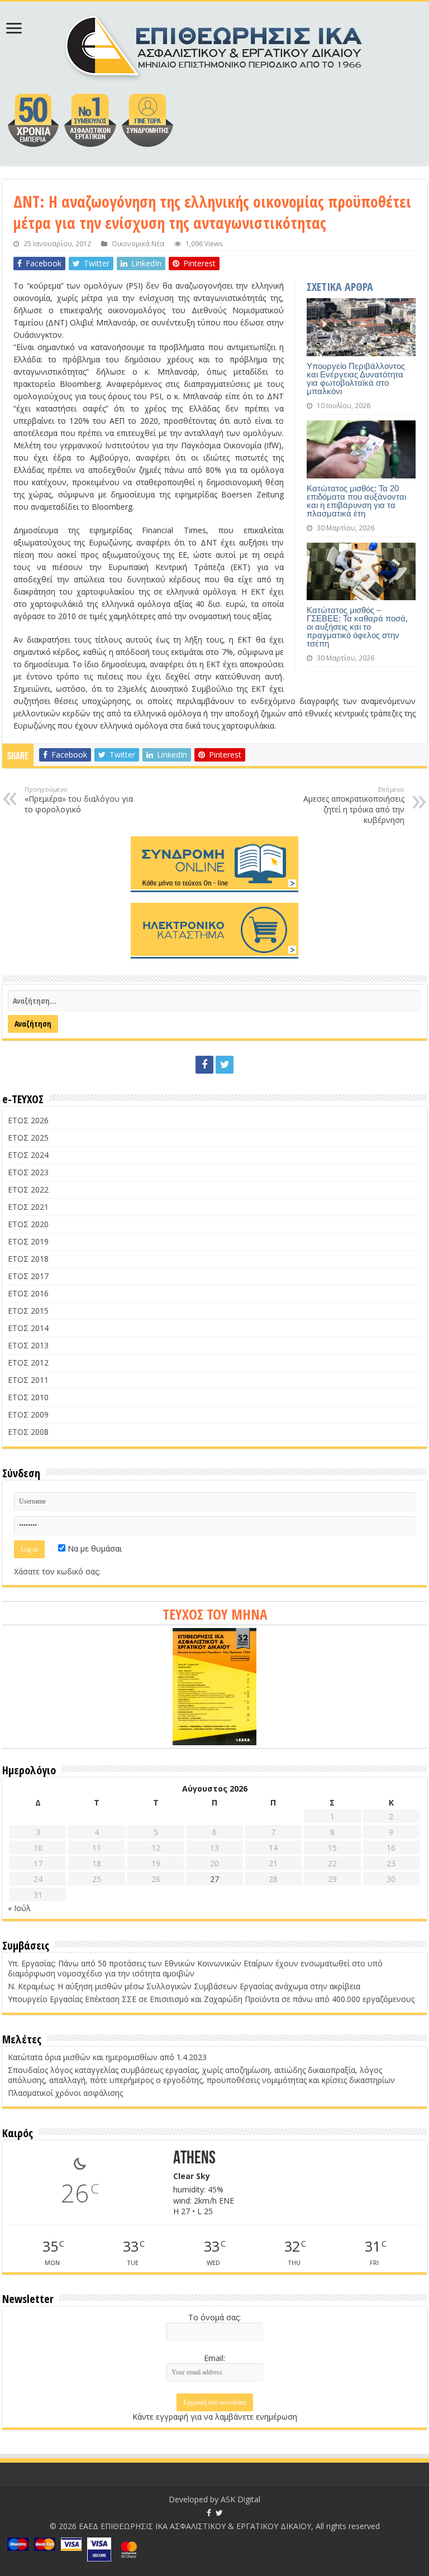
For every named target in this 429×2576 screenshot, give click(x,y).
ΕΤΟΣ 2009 (28, 1414)
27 (214, 1879)
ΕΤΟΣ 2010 (28, 1397)
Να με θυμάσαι (94, 1548)
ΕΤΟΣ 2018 (28, 1259)
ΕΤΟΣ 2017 (28, 1276)
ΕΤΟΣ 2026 (28, 1120)
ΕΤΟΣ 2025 (28, 1138)
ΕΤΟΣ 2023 (28, 1172)
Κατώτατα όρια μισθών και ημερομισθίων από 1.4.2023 (107, 2057)
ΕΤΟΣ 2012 (28, 1363)
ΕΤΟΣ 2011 (28, 1380)
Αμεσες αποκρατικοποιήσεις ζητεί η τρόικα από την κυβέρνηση (354, 805)
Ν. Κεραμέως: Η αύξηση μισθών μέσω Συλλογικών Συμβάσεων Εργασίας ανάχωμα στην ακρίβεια (184, 1986)
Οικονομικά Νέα (138, 243)
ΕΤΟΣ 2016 (28, 1293)
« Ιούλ (19, 1908)
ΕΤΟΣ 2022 (28, 1189)
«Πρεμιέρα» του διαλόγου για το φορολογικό (79, 800)
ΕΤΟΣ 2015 (28, 1311)
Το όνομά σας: (214, 2317)
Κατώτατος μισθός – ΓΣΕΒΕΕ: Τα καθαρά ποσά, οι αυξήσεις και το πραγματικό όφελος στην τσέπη (357, 627)
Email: (214, 2358)
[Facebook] (204, 1065)
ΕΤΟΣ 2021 (28, 1207)
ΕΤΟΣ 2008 (28, 1432)
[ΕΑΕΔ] (215, 45)
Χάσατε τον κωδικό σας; (57, 1571)
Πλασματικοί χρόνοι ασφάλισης (65, 2093)
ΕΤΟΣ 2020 (28, 1224)
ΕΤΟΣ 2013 (28, 1345)
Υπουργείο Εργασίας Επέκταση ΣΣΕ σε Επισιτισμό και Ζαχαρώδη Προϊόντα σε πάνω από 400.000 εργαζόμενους (211, 1999)
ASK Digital (240, 2499)
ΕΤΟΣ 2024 (28, 1155)
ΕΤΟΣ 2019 (28, 1241)
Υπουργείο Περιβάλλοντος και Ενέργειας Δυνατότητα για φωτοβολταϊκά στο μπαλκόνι (356, 379)
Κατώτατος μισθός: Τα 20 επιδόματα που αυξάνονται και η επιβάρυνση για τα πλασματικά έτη (356, 501)
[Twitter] (225, 1065)
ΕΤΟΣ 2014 (28, 1328)
